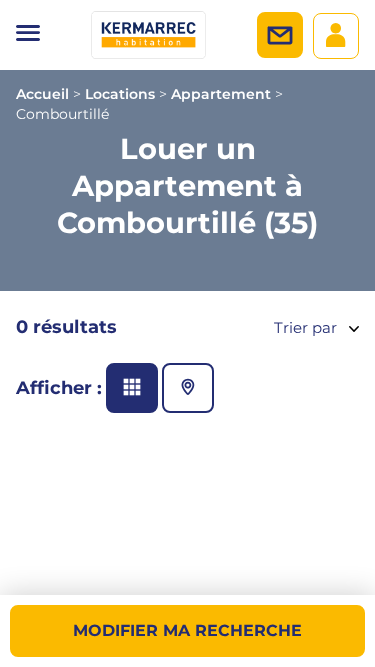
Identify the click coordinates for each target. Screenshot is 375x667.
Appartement (221, 94)
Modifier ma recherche (187, 630)
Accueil (42, 94)
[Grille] (132, 388)
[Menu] (28, 35)
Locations (120, 94)
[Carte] (188, 388)
